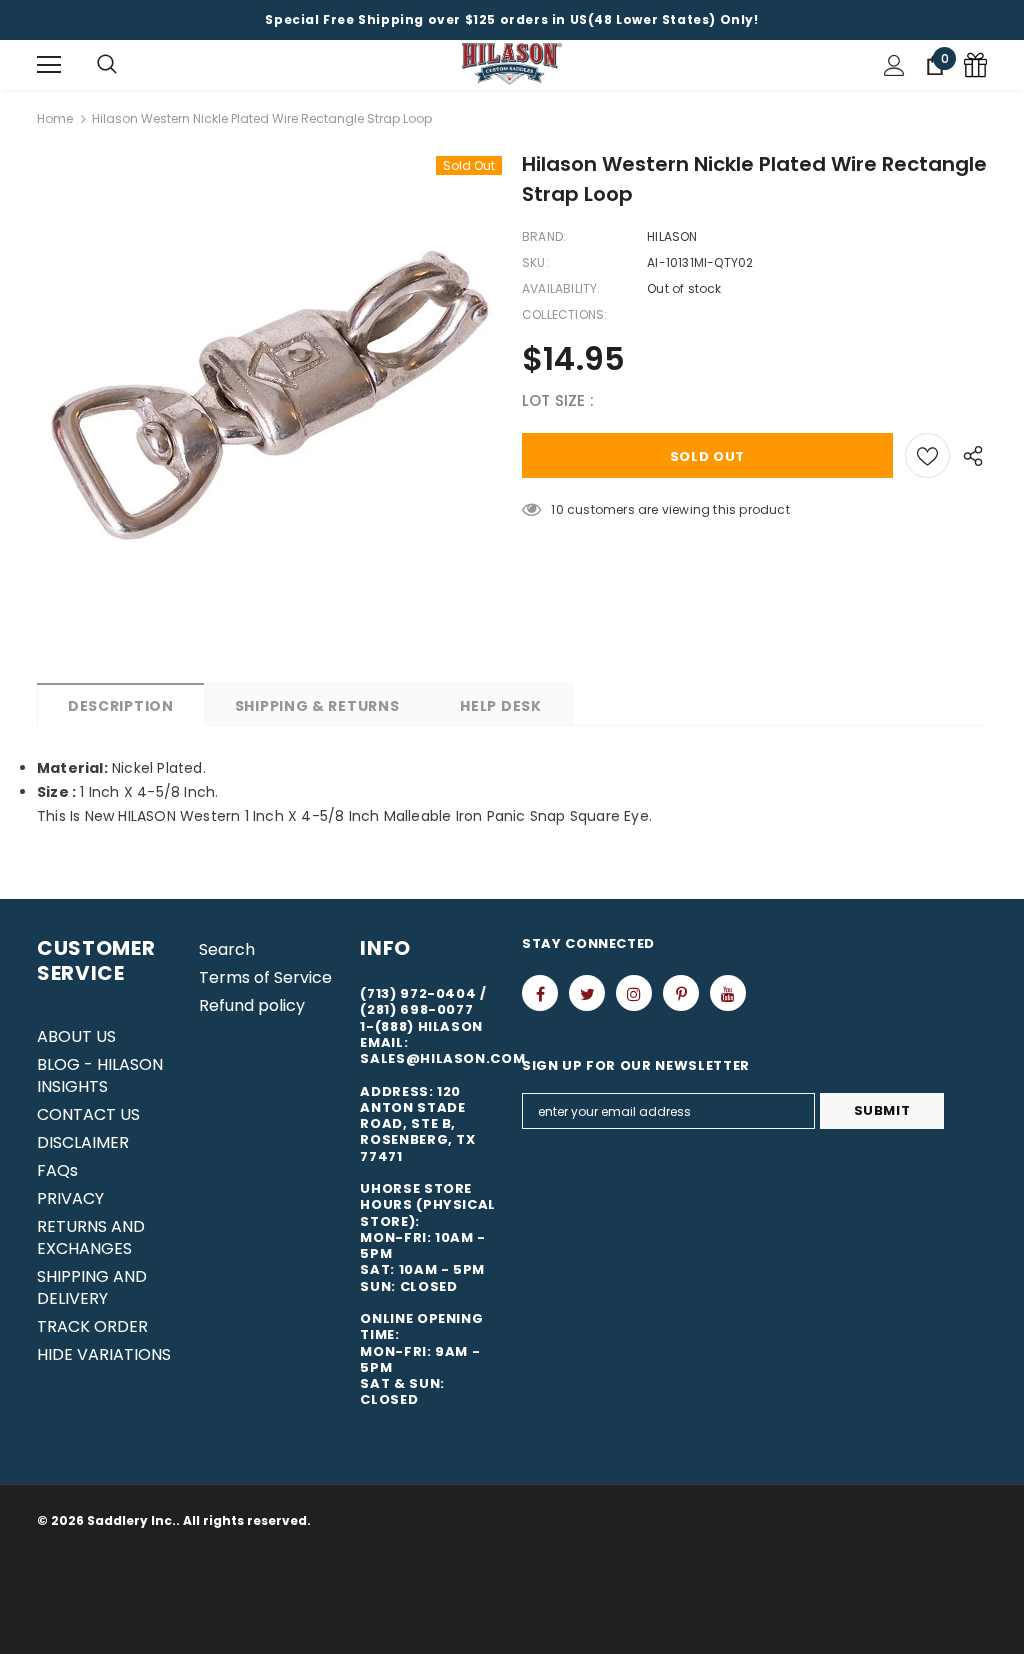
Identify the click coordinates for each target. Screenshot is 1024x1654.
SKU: (535, 262)
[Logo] (512, 64)
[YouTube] (728, 993)
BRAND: (544, 236)
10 (557, 509)
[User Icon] (894, 65)
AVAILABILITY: (561, 288)
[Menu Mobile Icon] (49, 65)
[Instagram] (634, 993)
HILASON (672, 236)
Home (55, 118)
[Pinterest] (681, 993)
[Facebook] (540, 993)
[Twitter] (587, 993)
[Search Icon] (107, 65)
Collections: (564, 314)
